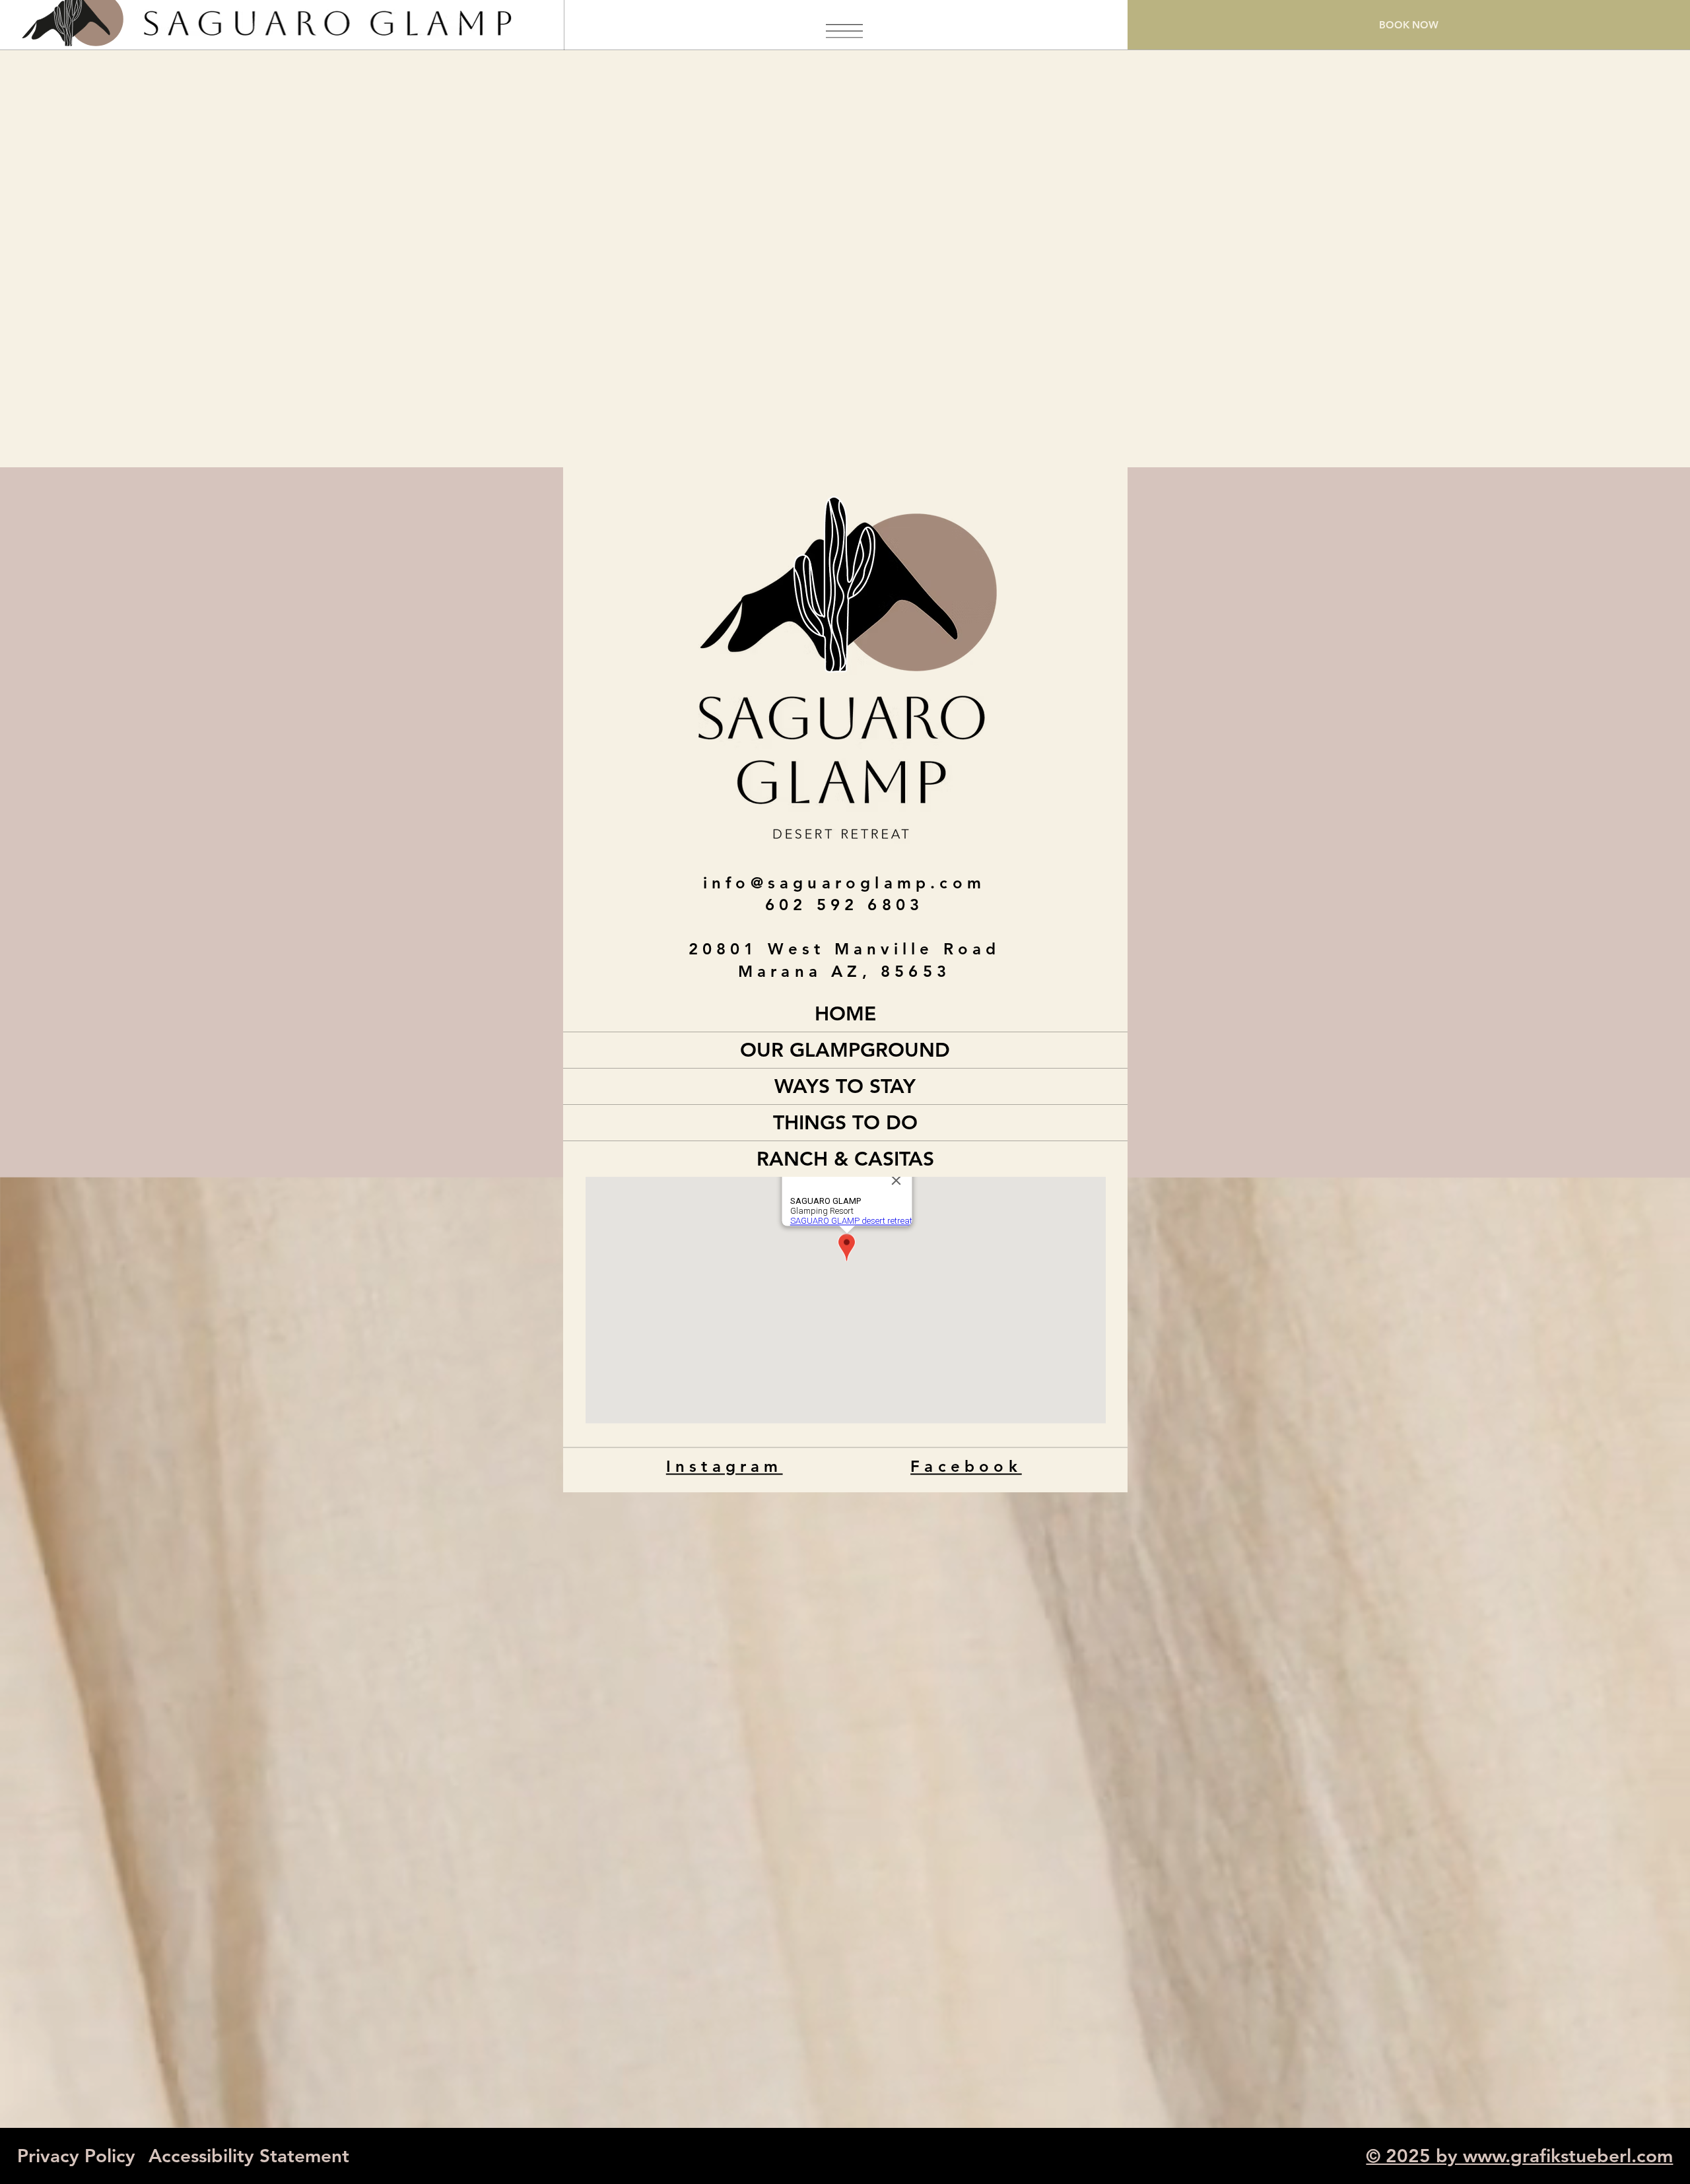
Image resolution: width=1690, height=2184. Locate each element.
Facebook (966, 1466)
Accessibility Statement (249, 2156)
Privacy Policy (76, 2156)
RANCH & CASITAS (845, 1159)
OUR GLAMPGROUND (845, 1050)
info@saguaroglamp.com (844, 883)
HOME (845, 1014)
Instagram (724, 1466)
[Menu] (845, 31)
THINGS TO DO (845, 1123)
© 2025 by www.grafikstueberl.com (1519, 2156)
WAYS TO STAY (845, 1086)
